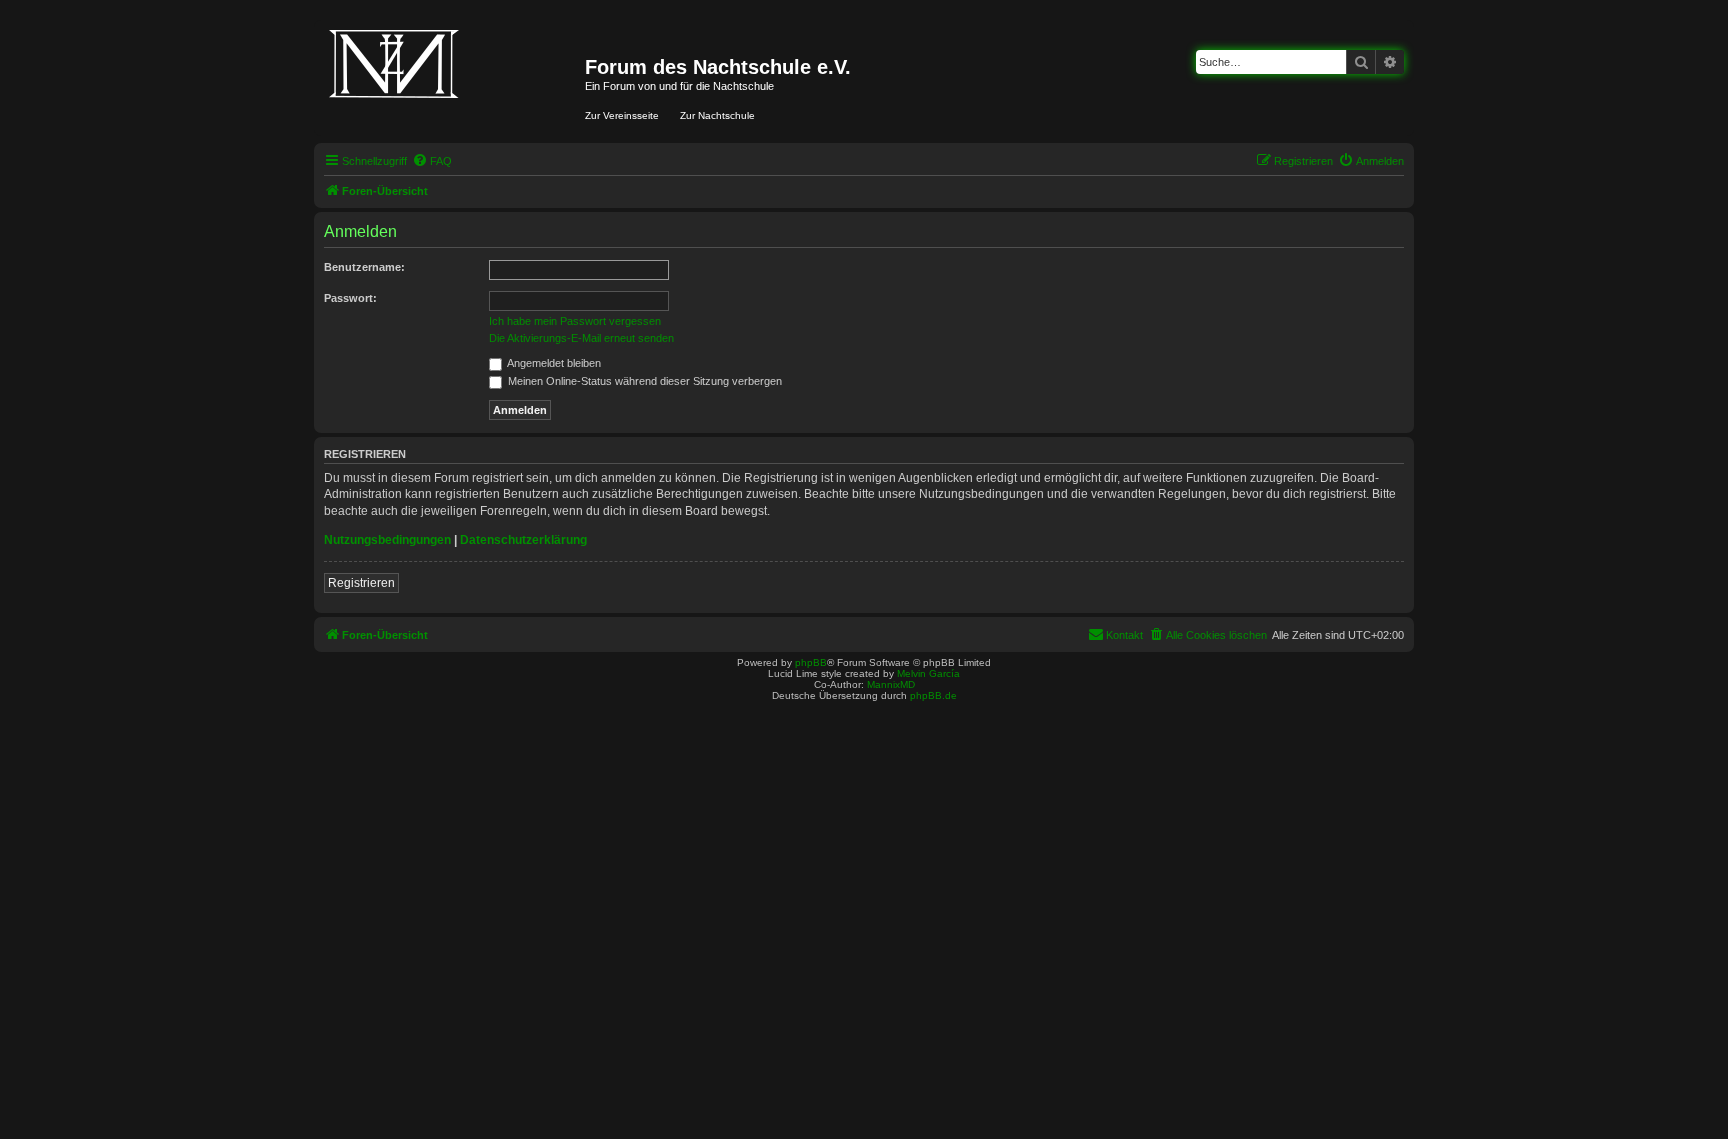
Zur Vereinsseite (622, 115)
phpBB (811, 662)
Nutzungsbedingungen (387, 540)
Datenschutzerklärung (523, 540)
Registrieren (361, 583)
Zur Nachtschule (717, 115)
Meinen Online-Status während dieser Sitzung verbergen (643, 381)
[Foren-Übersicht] (452, 78)
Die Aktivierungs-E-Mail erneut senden (581, 338)
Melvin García (928, 673)
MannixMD (891, 684)
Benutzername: (364, 267)
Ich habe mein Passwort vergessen (575, 321)
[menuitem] (432, 161)
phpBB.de (933, 695)
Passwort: (350, 298)
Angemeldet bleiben (553, 363)
